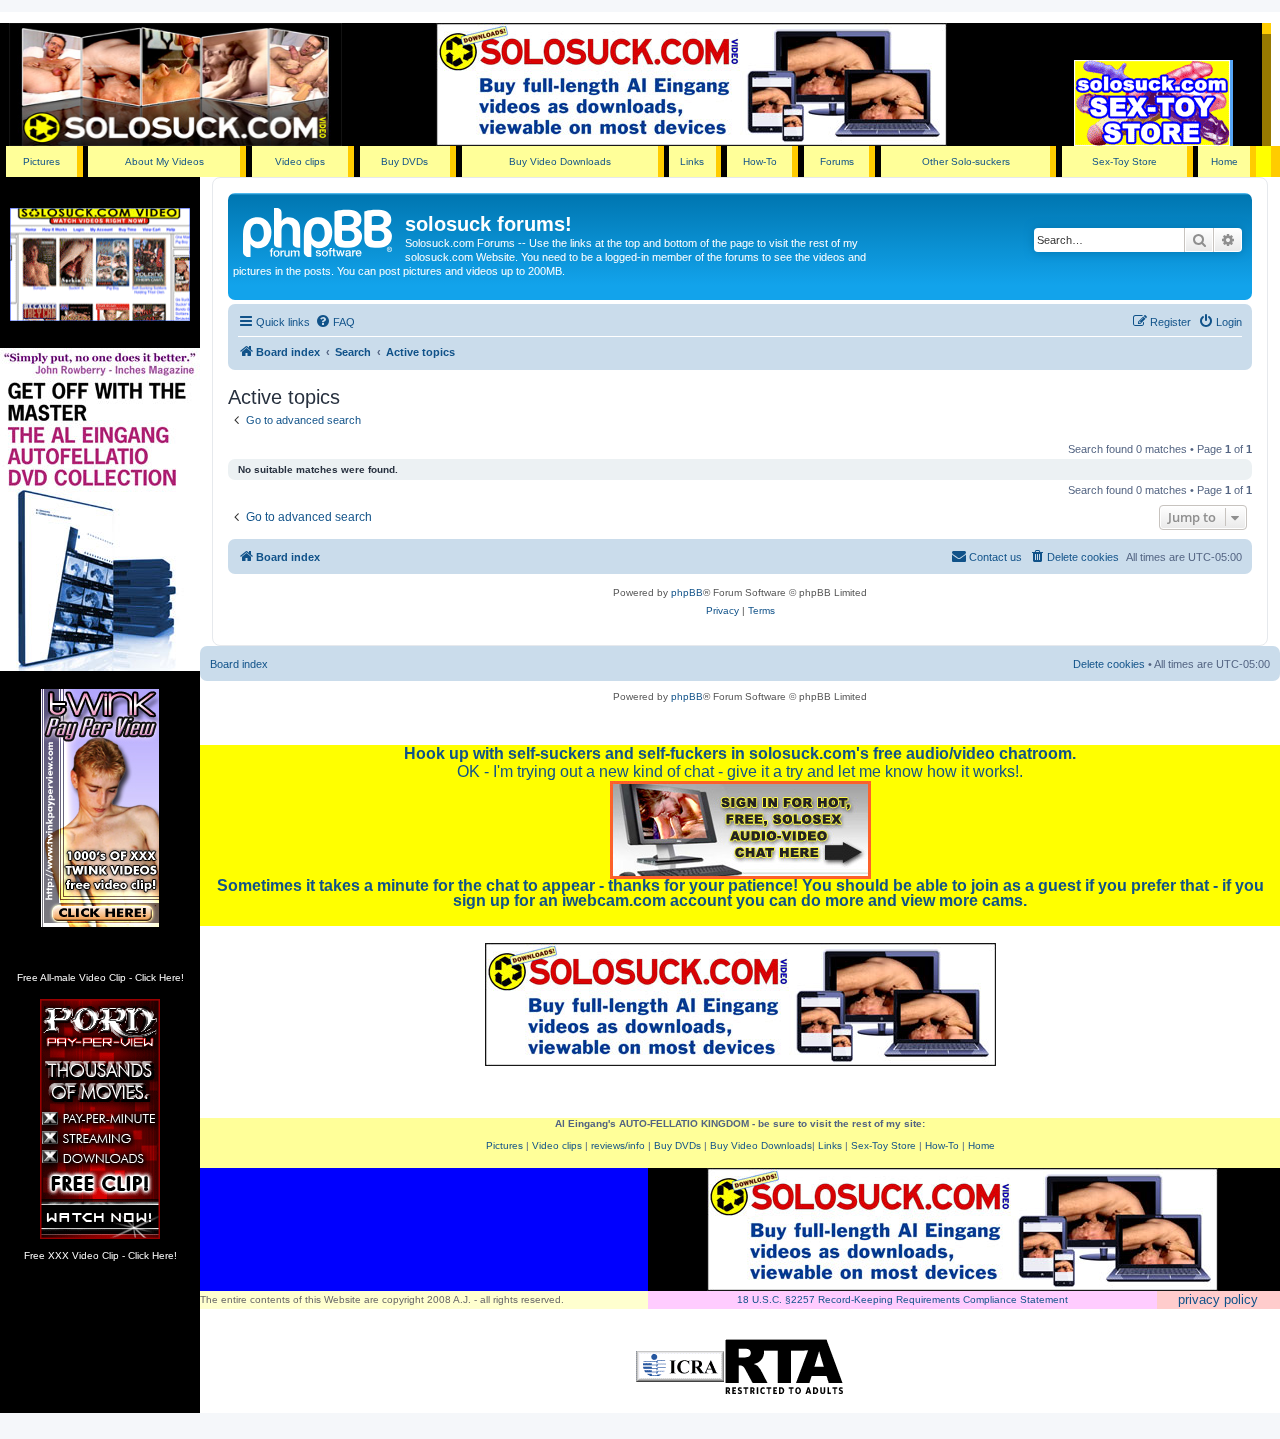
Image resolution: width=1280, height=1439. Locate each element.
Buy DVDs (404, 161)
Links (692, 161)
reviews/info (618, 1145)
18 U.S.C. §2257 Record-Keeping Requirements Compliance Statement (902, 1299)
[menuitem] (335, 322)
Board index (239, 664)
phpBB (687, 592)
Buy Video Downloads (560, 161)
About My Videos (164, 161)
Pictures (41, 161)
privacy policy (1218, 1299)
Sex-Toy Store (1124, 161)
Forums (837, 161)
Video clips (300, 161)
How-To (760, 161)
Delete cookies (1109, 664)
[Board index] (319, 230)
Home (1224, 161)
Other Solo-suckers (966, 161)
